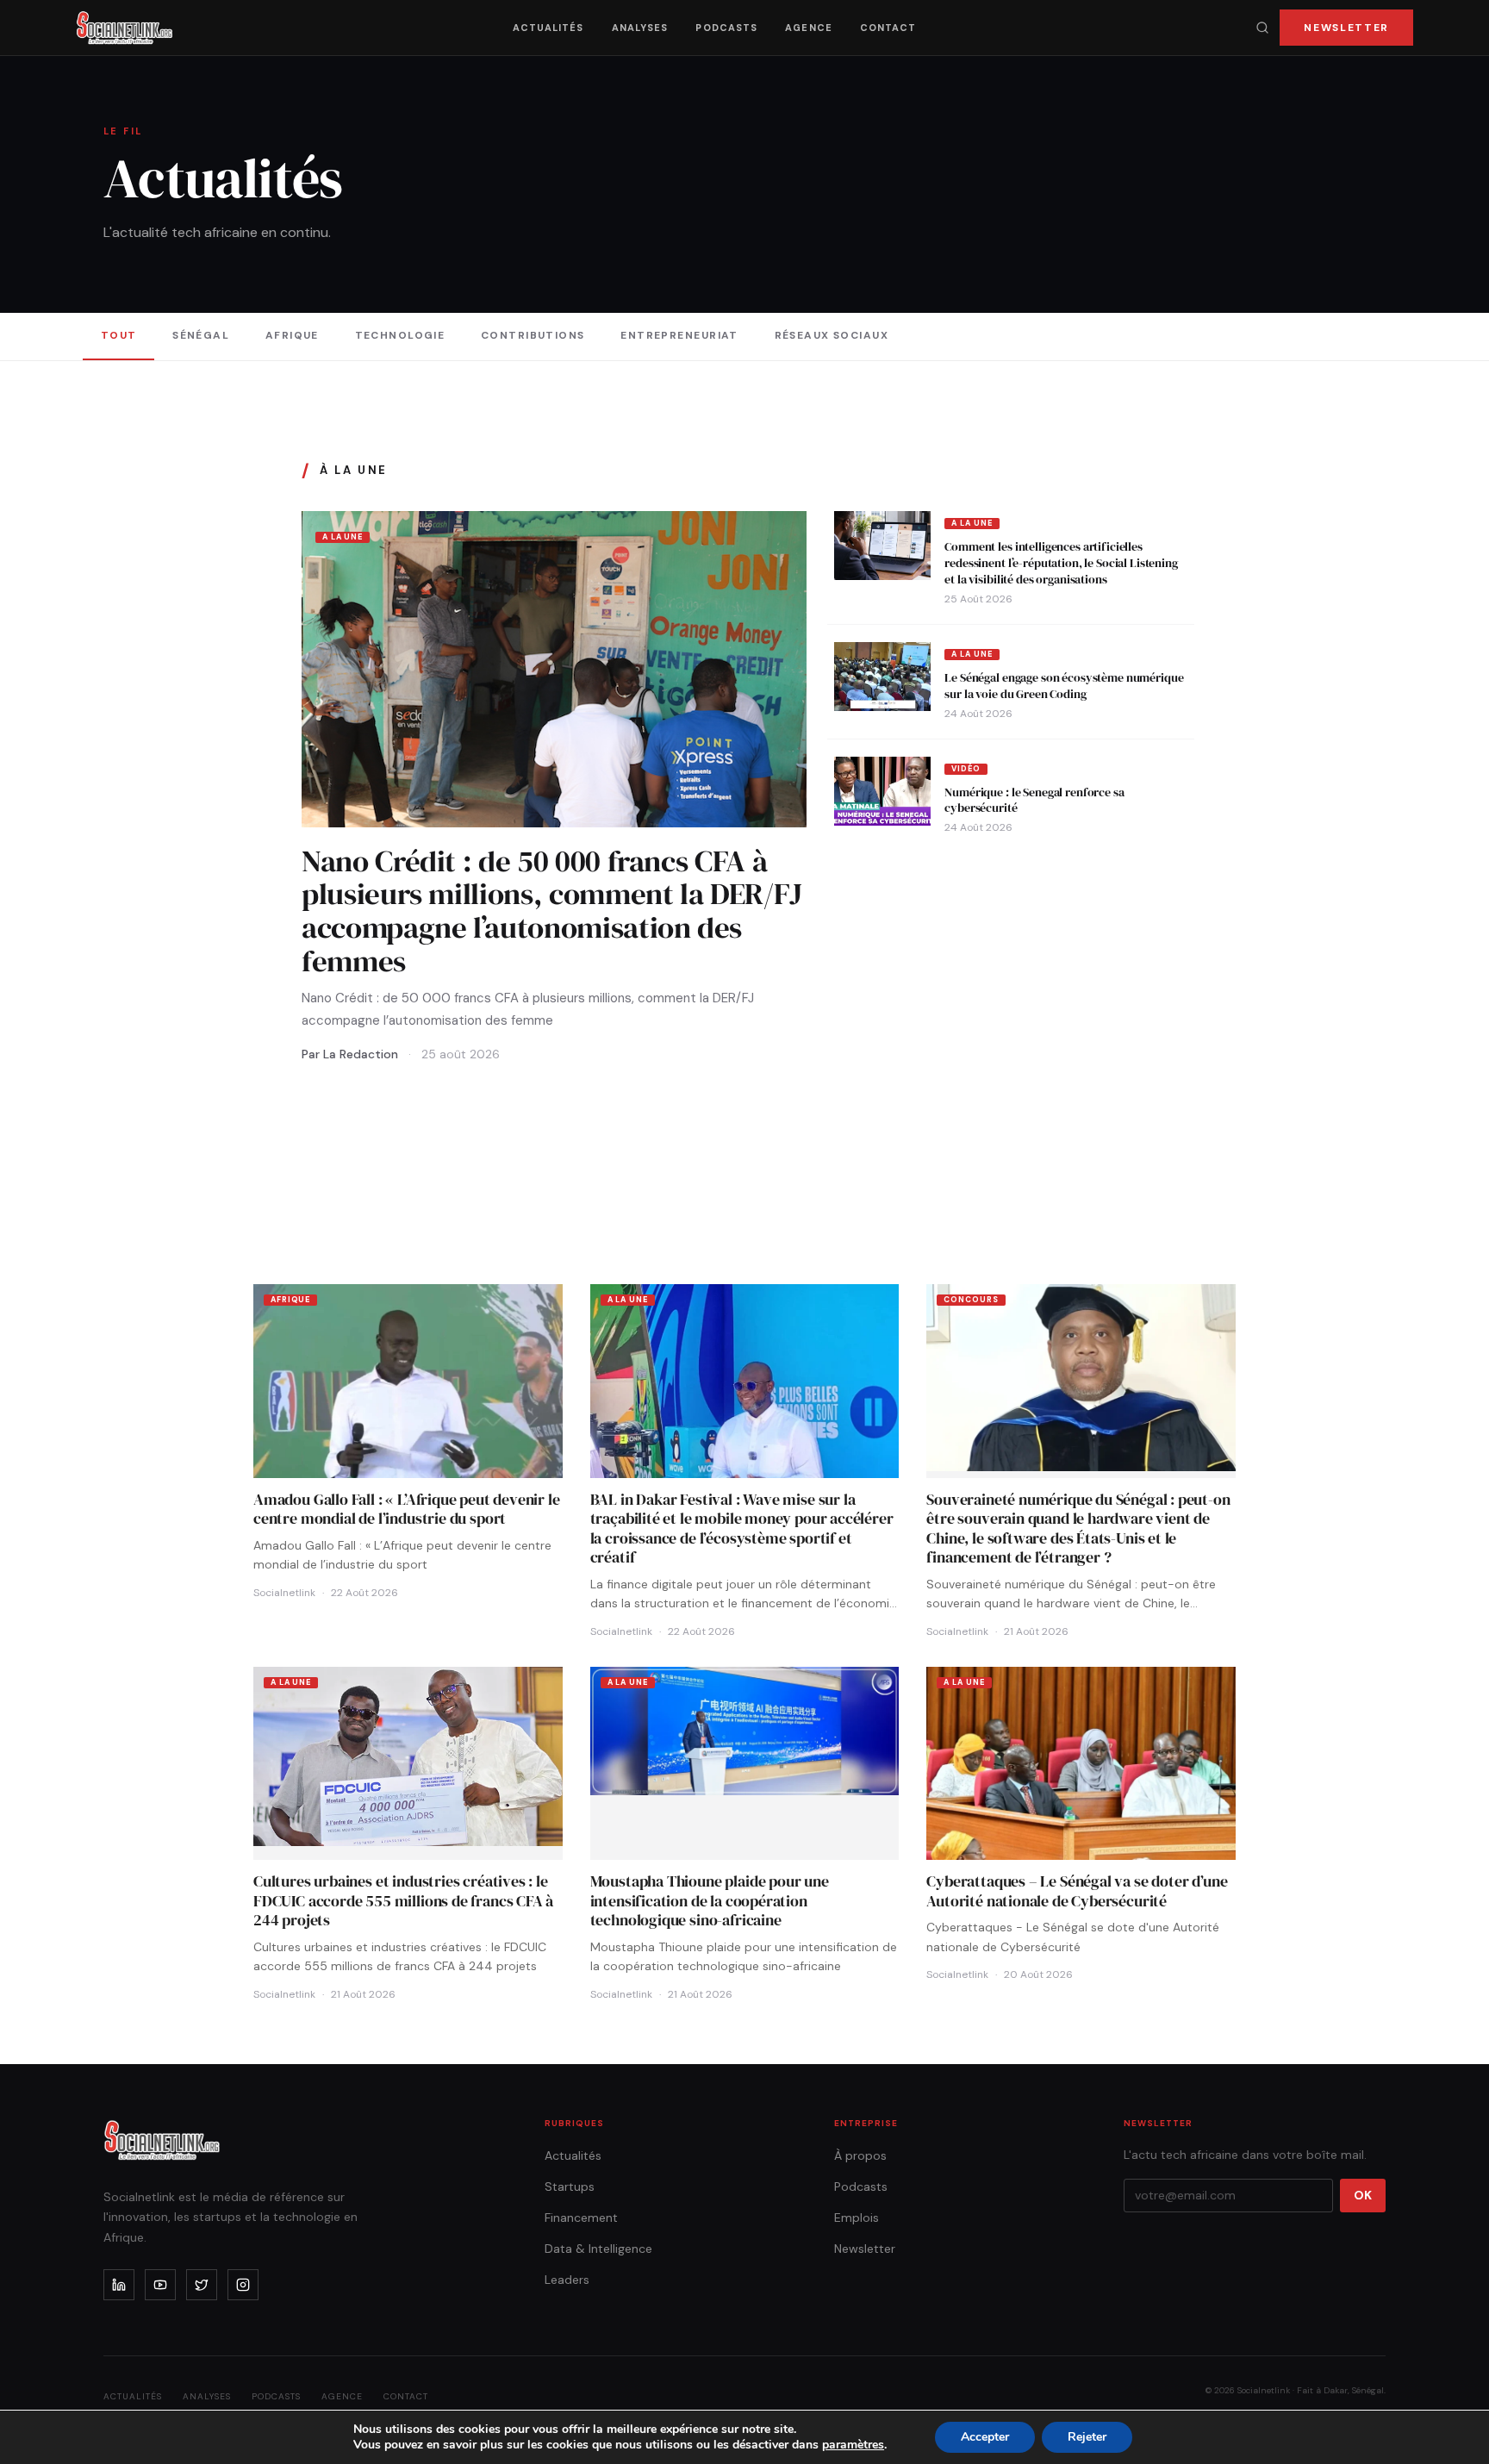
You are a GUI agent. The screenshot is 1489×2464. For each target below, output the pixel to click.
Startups (570, 2186)
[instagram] (243, 2285)
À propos (860, 2155)
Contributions (533, 335)
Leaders (567, 2280)
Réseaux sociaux (832, 335)
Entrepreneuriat (679, 335)
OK (1363, 2195)
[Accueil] (125, 28)
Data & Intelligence (598, 2249)
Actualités (548, 28)
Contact (888, 28)
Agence (809, 28)
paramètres (853, 2445)
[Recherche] (1262, 28)
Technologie (400, 335)
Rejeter (1087, 2437)
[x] (202, 2285)
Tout (119, 335)
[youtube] (160, 2285)
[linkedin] (119, 2285)
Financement (581, 2218)
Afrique (292, 335)
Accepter (985, 2437)
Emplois (857, 2218)
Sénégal (201, 335)
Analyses (640, 28)
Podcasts (726, 28)
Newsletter (1346, 28)
